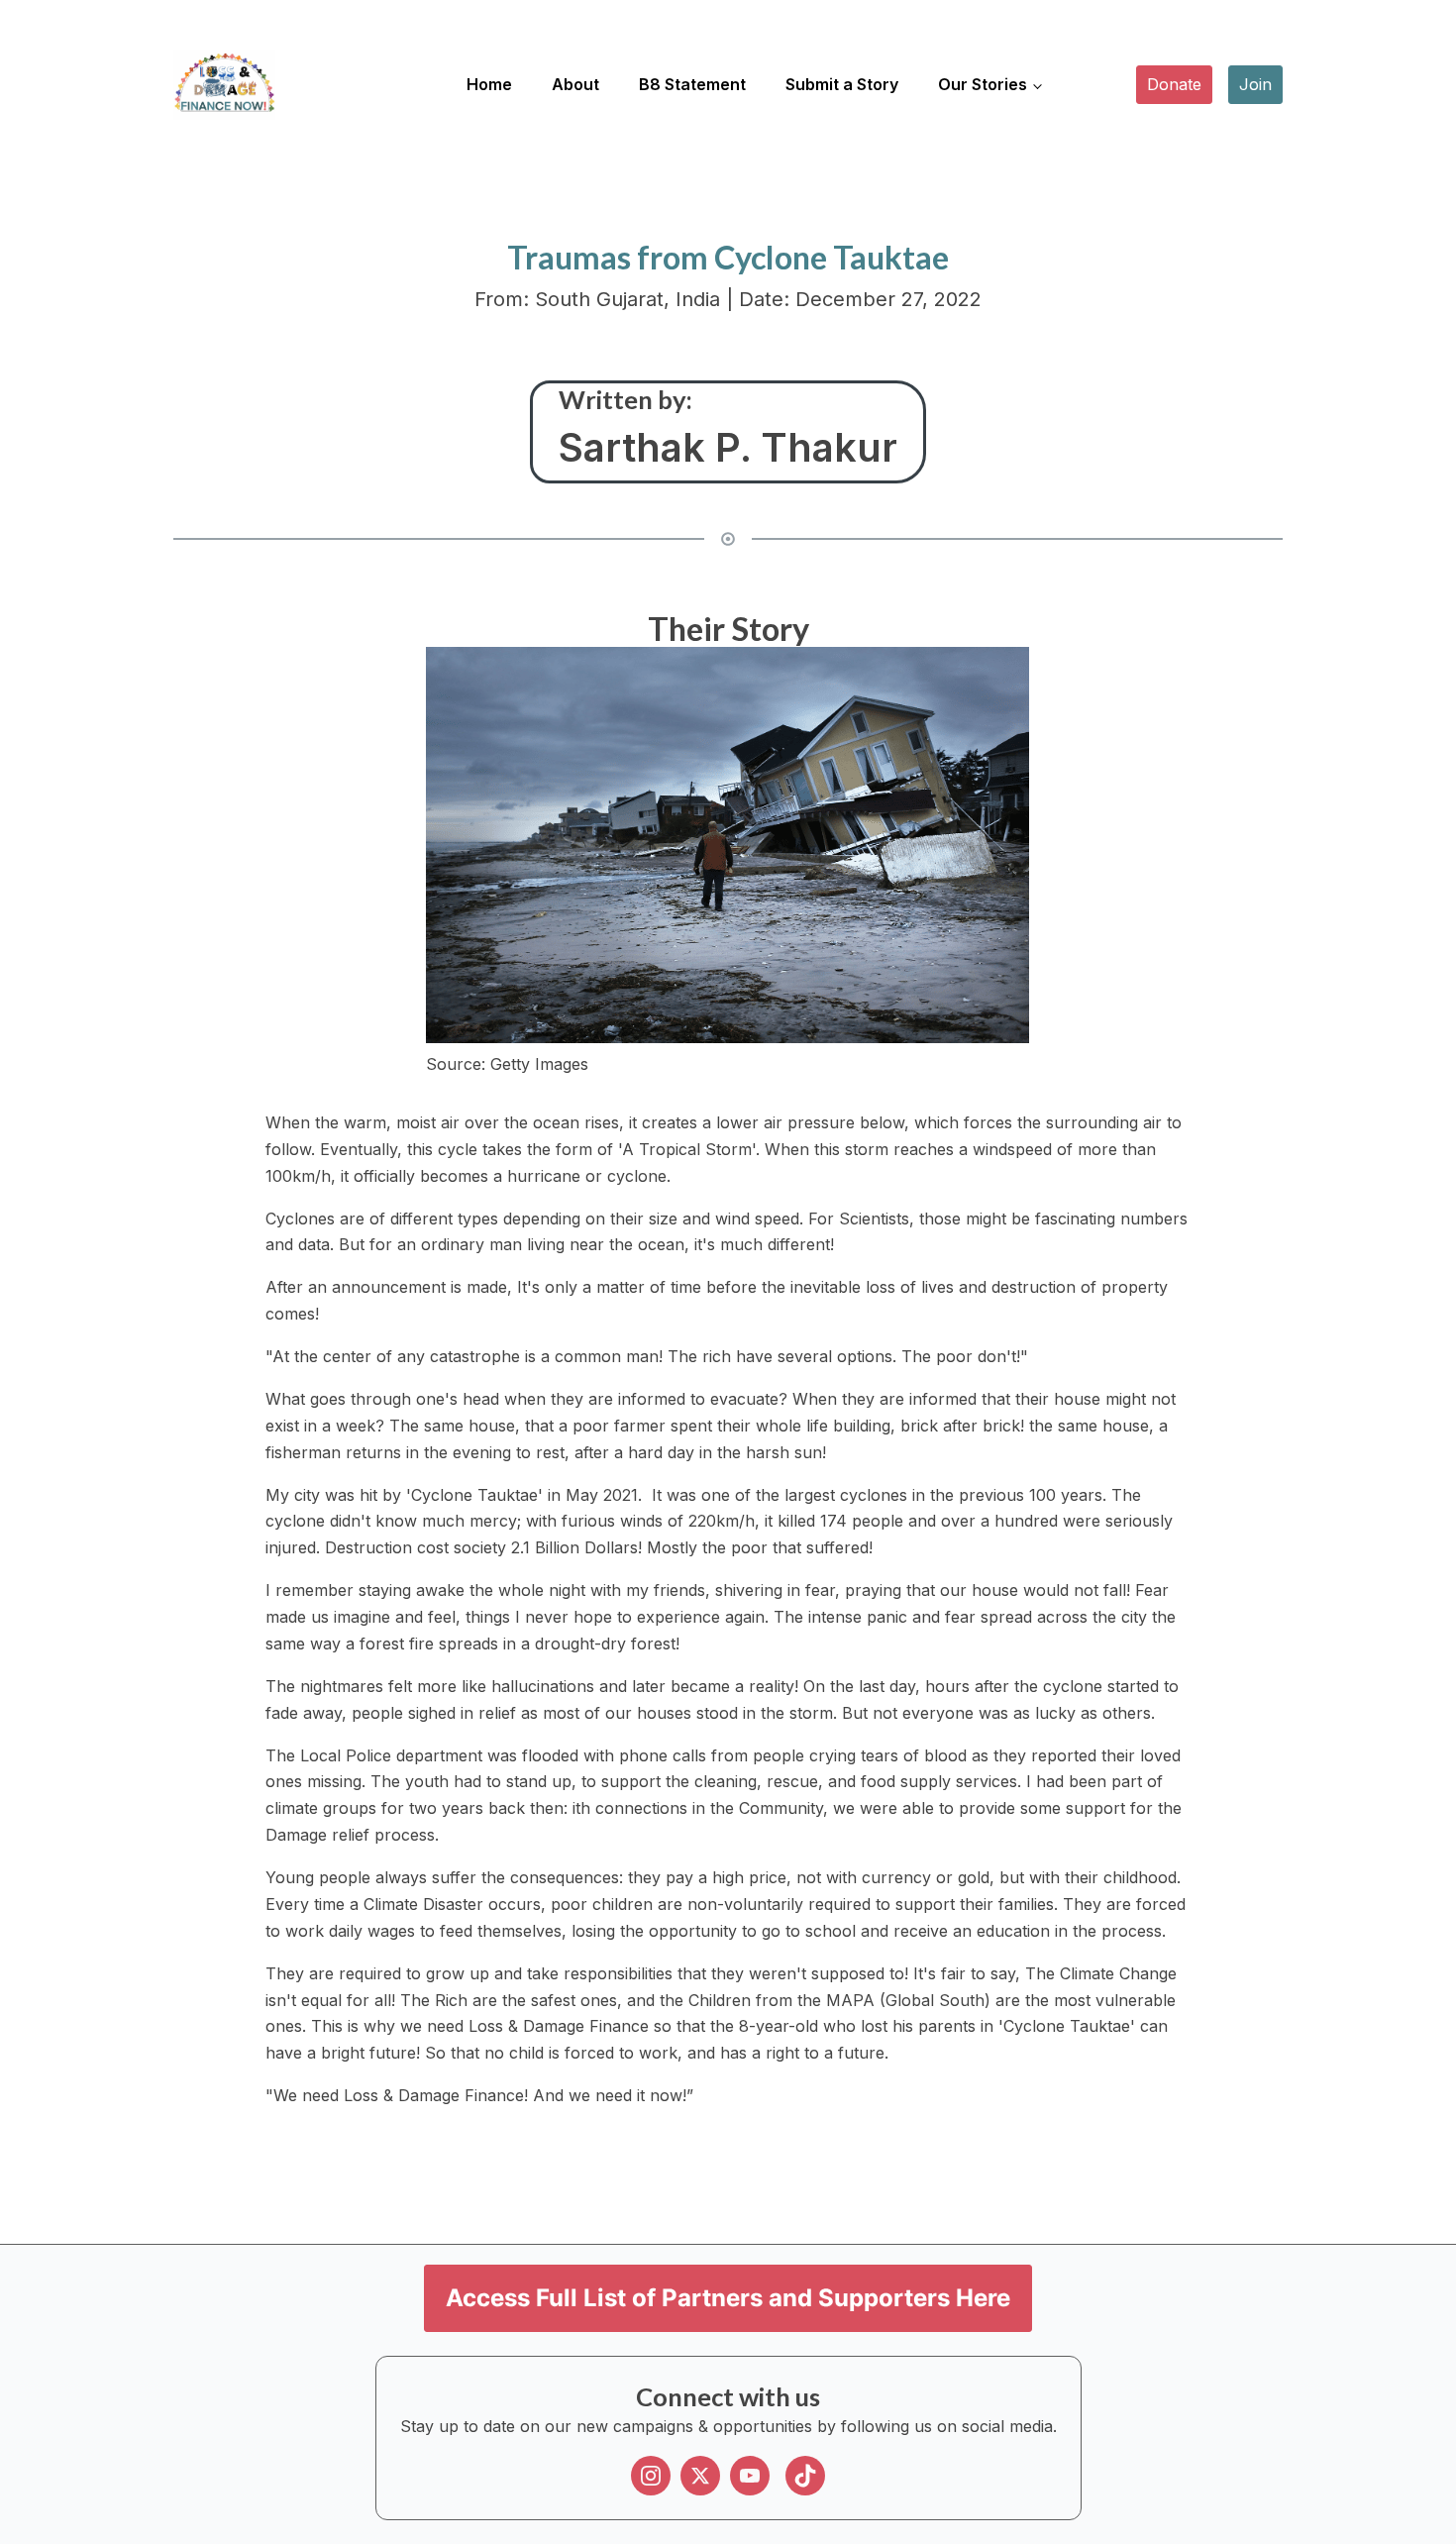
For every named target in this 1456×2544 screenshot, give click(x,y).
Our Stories (983, 84)
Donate (1174, 84)
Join (1255, 84)
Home (489, 84)
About (575, 84)
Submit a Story (842, 84)
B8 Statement (692, 84)
